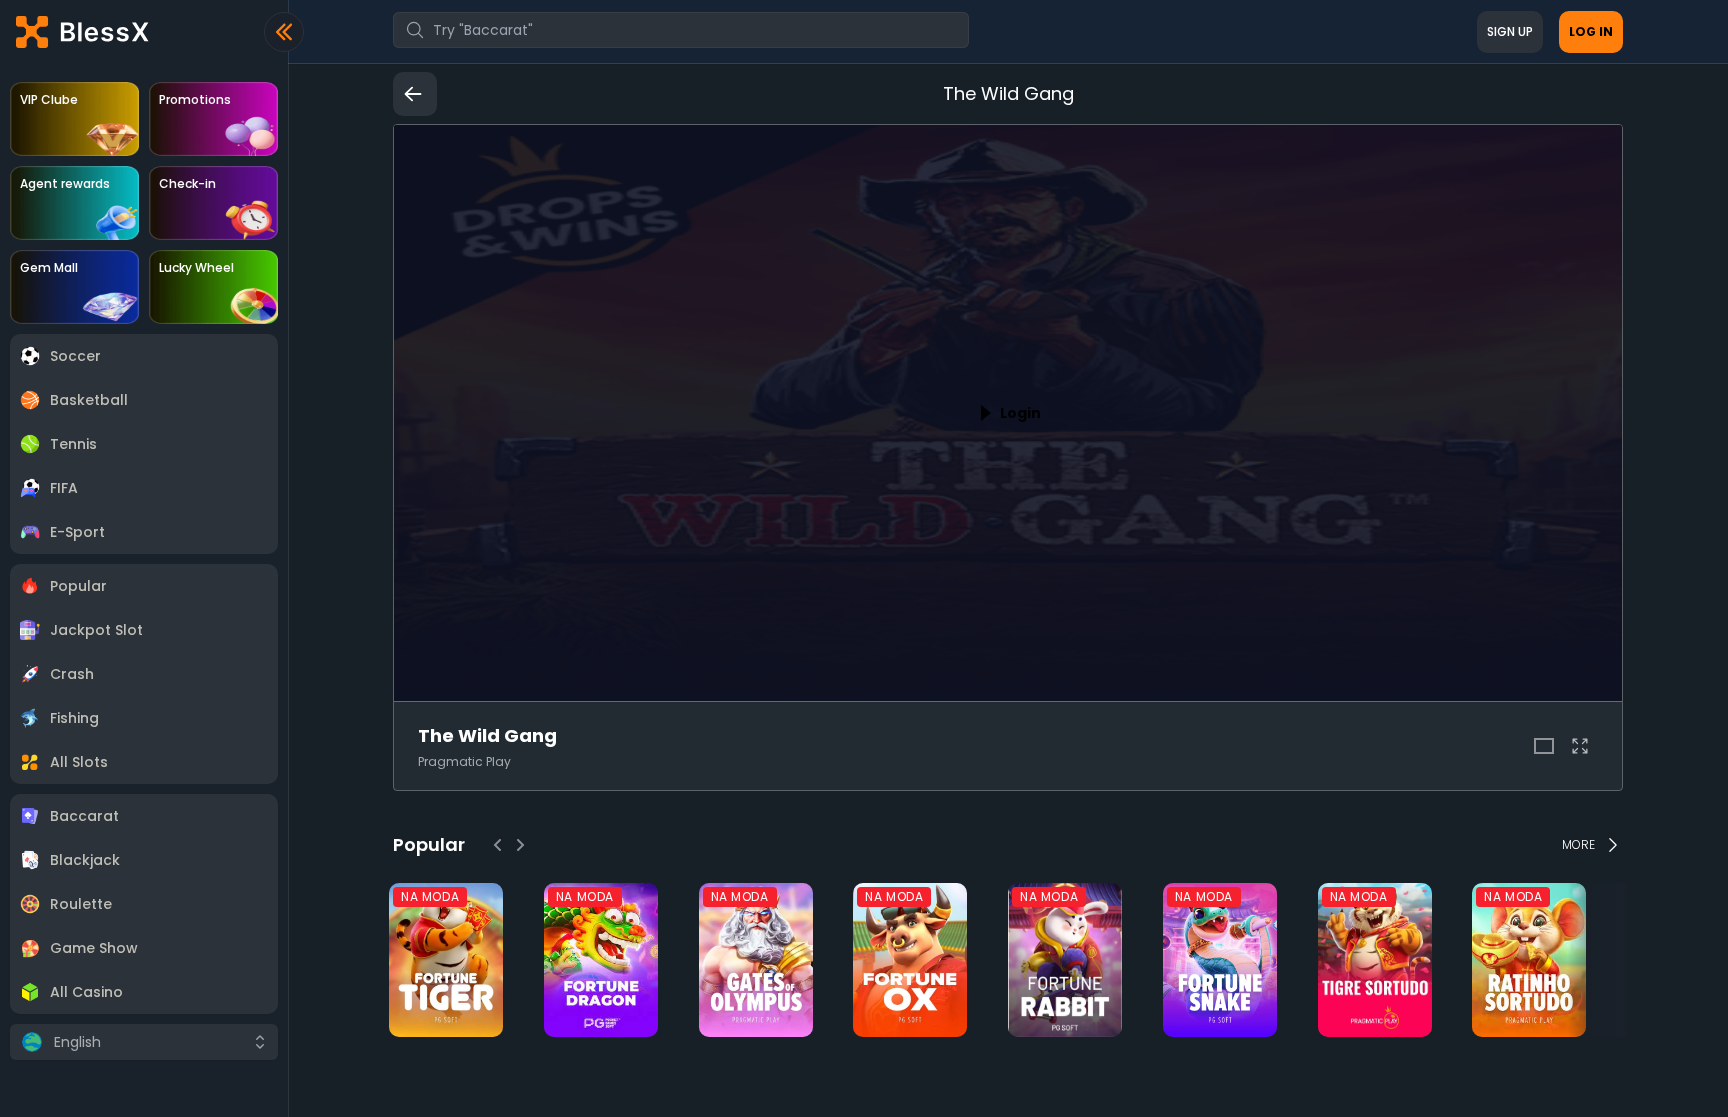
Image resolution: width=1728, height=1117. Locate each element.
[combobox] (681, 30)
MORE (1578, 844)
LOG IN (1591, 31)
